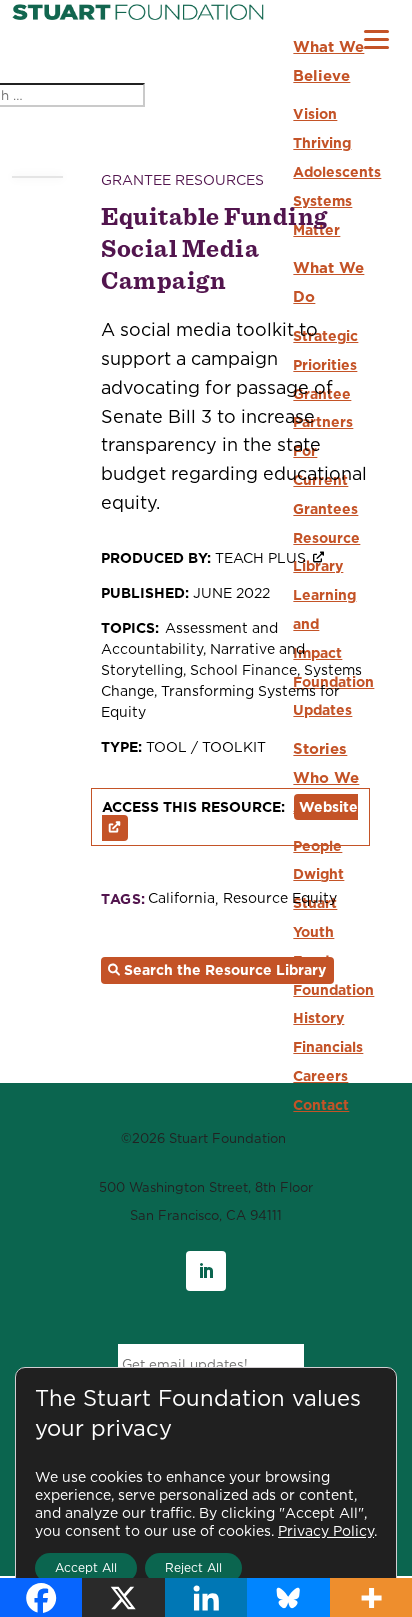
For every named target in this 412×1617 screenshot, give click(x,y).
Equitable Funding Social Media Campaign (214, 248)
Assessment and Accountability (189, 638)
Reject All (193, 1567)
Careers (320, 1076)
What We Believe (328, 61)
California (181, 898)
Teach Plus (260, 558)
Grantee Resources (182, 180)
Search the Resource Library (225, 970)
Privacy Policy (326, 1531)
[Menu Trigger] (376, 41)
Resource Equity (280, 898)
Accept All (86, 1567)
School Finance (243, 670)
